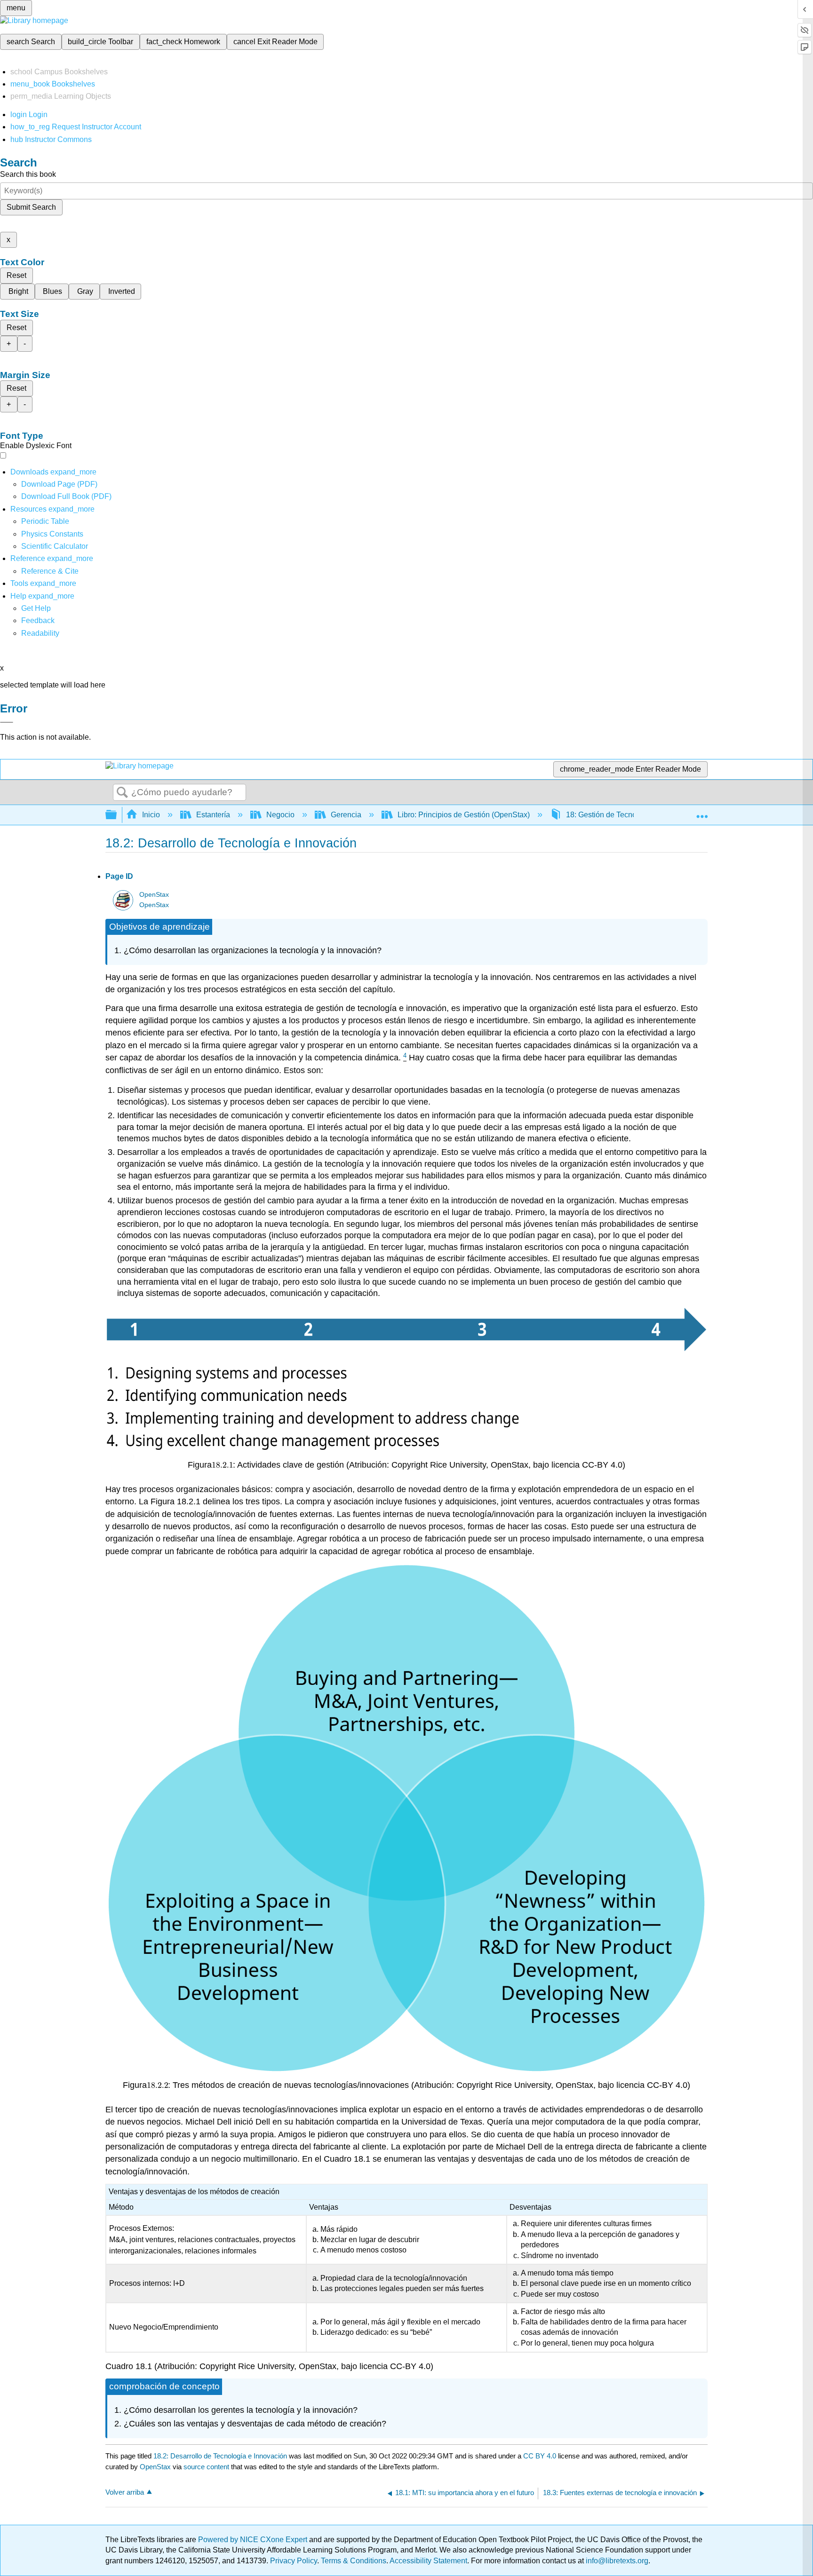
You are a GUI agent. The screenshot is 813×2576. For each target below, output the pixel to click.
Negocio (280, 815)
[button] (38, 620)
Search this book (28, 174)
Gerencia (346, 815)
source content (206, 2467)
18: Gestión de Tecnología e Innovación (632, 815)
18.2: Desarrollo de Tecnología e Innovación (220, 2456)
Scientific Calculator (55, 546)
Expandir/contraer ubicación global (702, 812)
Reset (16, 275)
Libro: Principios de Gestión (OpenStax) (464, 815)
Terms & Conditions (354, 2561)
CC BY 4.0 (540, 2456)
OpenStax (154, 895)
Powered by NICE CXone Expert (254, 2540)
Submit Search (31, 207)
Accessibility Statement (428, 2561)
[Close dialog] (7, 722)
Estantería (213, 815)
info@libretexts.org (616, 2561)
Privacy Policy (294, 2561)
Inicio (151, 815)
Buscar (122, 793)
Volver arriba (125, 2492)
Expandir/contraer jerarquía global (117, 815)
